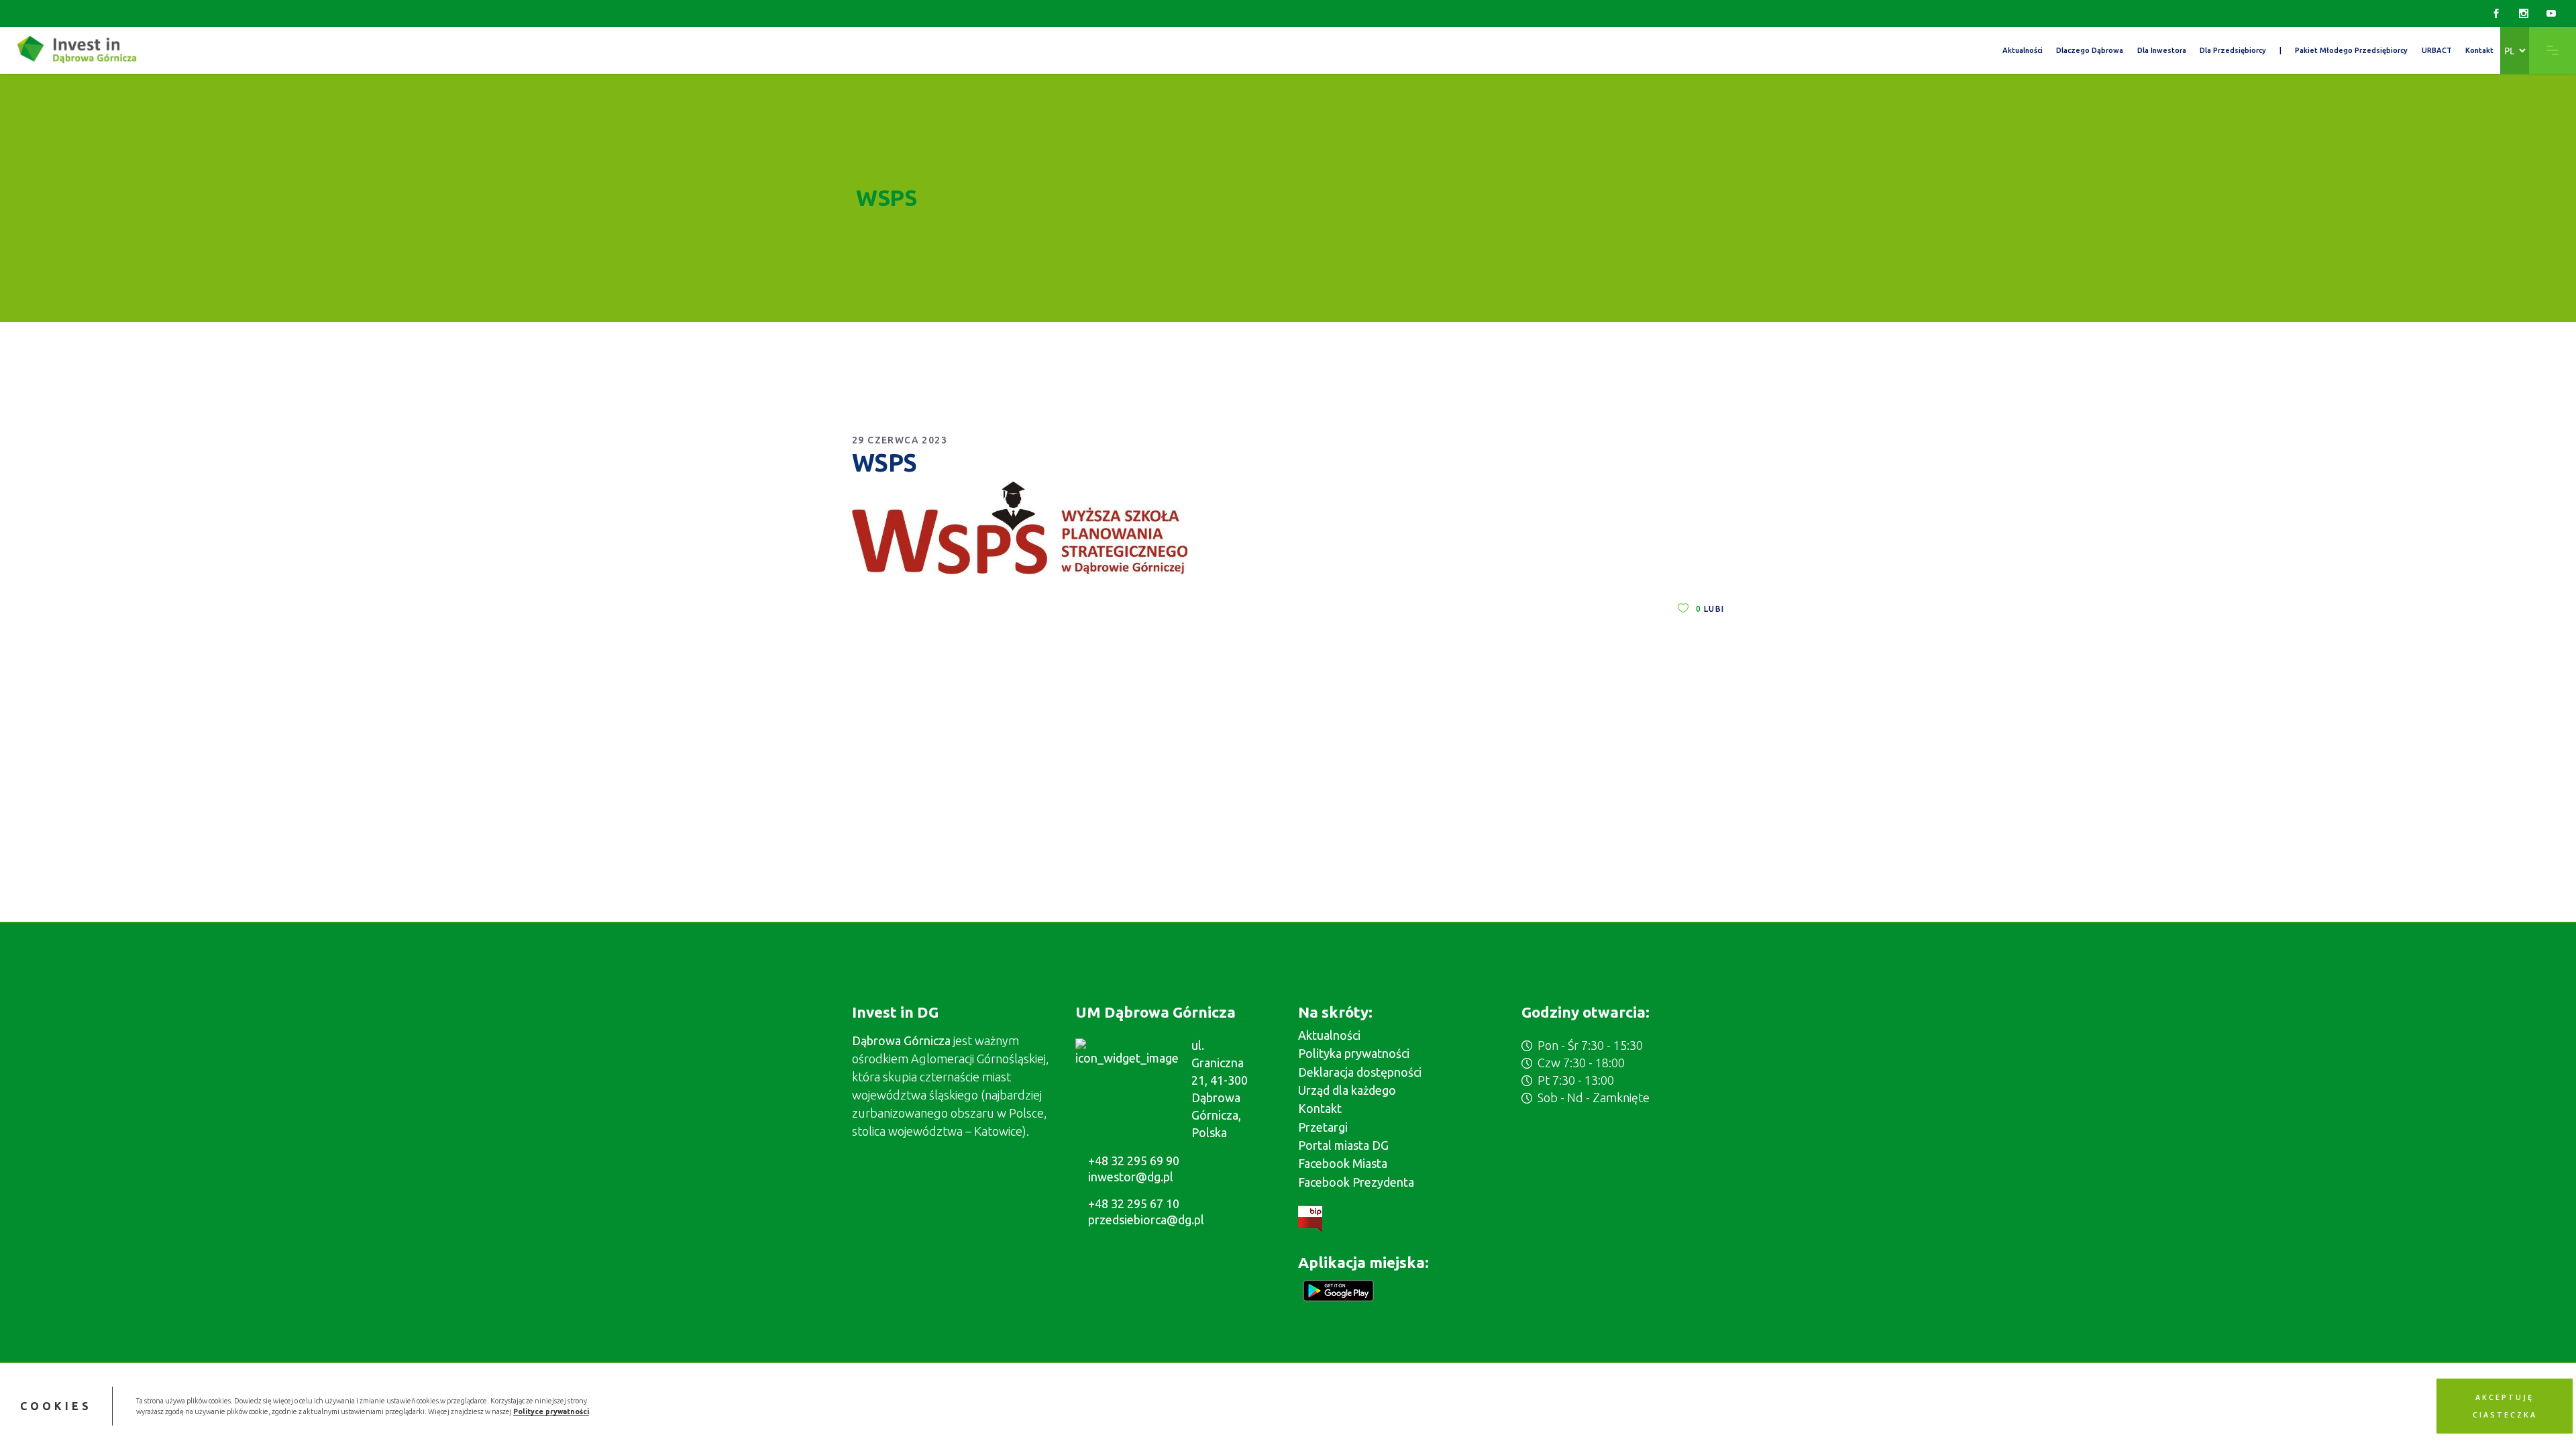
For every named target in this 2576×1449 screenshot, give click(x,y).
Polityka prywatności (1354, 1053)
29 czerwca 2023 (900, 440)
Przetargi (1323, 1127)
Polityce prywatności (551, 1411)
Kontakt (1320, 1108)
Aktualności (1329, 1035)
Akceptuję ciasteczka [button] (2505, 1406)
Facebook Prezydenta (1356, 1182)
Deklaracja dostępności (1360, 1072)
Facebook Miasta (1343, 1163)
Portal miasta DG (1343, 1145)
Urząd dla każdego (1347, 1090)
